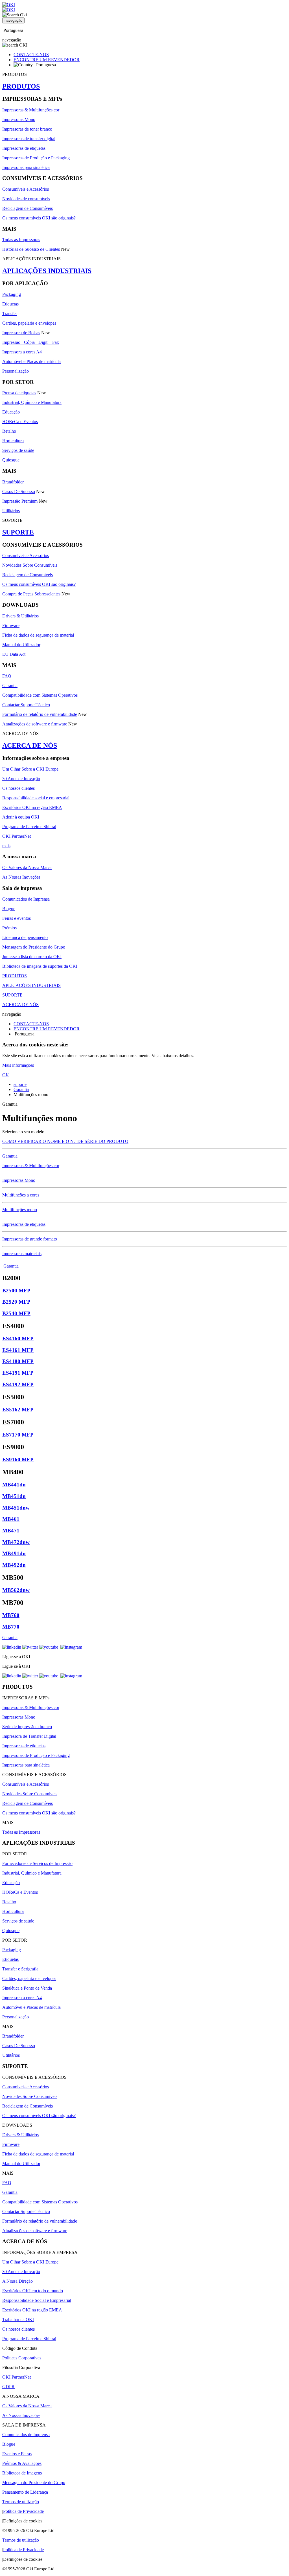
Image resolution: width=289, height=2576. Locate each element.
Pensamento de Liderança (25, 2492)
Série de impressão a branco (27, 1727)
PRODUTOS (21, 86)
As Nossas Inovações (21, 877)
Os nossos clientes (18, 788)
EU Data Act (14, 654)
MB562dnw (16, 1590)
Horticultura (13, 441)
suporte (20, 1084)
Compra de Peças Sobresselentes (31, 594)
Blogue (9, 909)
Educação (11, 412)
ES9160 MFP (18, 1459)
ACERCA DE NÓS (30, 745)
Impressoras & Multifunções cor (31, 110)
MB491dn (14, 1553)
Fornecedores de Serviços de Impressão (37, 1863)
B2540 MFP (16, 1313)
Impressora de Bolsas (21, 333)
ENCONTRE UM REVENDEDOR (47, 60)
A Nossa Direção (17, 2281)
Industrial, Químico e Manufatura (32, 402)
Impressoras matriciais (22, 1254)
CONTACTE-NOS (31, 55)
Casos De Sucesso (19, 491)
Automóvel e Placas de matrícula (31, 361)
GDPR (8, 2387)
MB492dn (14, 1565)
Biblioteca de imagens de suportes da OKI (40, 966)
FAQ (7, 676)
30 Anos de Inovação (21, 779)
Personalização (16, 371)
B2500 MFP (16, 1291)
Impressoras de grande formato (30, 1239)
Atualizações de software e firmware (35, 724)
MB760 (11, 1615)
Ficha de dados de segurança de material (38, 635)
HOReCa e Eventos (20, 422)
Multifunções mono (20, 1210)
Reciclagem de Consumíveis (28, 208)
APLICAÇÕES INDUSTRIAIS (47, 271)
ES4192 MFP (18, 1384)
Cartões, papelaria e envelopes (29, 323)
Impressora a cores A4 (22, 352)
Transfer (10, 314)
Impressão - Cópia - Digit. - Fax (31, 342)
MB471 (11, 1531)
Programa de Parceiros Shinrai (29, 827)
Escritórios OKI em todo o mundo (33, 2291)
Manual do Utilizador (21, 645)
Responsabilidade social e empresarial (36, 798)
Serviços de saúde (18, 450)
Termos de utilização (21, 2502)
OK (6, 1075)
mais (6, 846)
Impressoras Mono (19, 119)
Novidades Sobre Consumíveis (30, 565)
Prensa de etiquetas (19, 393)
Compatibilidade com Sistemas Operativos (40, 695)
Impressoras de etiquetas (24, 148)
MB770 (11, 1627)
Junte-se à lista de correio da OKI (32, 957)
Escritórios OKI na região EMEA (32, 807)
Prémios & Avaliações (22, 2463)
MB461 (11, 1519)
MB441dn (14, 1485)
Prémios (9, 928)
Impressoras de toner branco (27, 129)
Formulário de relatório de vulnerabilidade (40, 714)
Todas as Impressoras (21, 240)
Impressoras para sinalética (26, 167)
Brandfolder (13, 482)
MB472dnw (16, 1542)
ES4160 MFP (18, 1338)
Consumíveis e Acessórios (26, 189)
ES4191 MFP (18, 1373)
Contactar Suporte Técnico (26, 705)
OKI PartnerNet (17, 836)
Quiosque (11, 460)
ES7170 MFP (18, 1435)
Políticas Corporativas (22, 2358)
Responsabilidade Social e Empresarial (37, 2300)
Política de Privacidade (23, 2511)
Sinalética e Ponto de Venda (27, 1988)
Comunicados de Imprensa (26, 899)
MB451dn (14, 1496)
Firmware (11, 625)
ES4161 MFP (18, 1350)
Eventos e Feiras (17, 2454)
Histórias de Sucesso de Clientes (31, 249)
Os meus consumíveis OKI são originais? (39, 218)
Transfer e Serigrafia (20, 1969)
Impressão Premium (20, 501)
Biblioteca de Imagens (22, 2473)
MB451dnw (16, 1508)
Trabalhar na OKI (18, 2319)
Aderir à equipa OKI (21, 817)
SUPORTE (18, 532)
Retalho (9, 431)
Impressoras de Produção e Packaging (36, 158)
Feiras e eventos (17, 918)
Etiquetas (10, 304)
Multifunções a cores (21, 1195)
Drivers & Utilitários (20, 616)
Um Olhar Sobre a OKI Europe (30, 769)
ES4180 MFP (18, 1361)
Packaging (12, 294)
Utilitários (11, 511)
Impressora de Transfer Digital (29, 1736)
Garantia (10, 686)
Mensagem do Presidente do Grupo (34, 947)
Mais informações (18, 1065)
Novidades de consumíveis (26, 199)
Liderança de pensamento (25, 937)
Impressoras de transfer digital (29, 139)
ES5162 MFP (18, 1410)
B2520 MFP (16, 1302)
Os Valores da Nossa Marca (27, 867)
